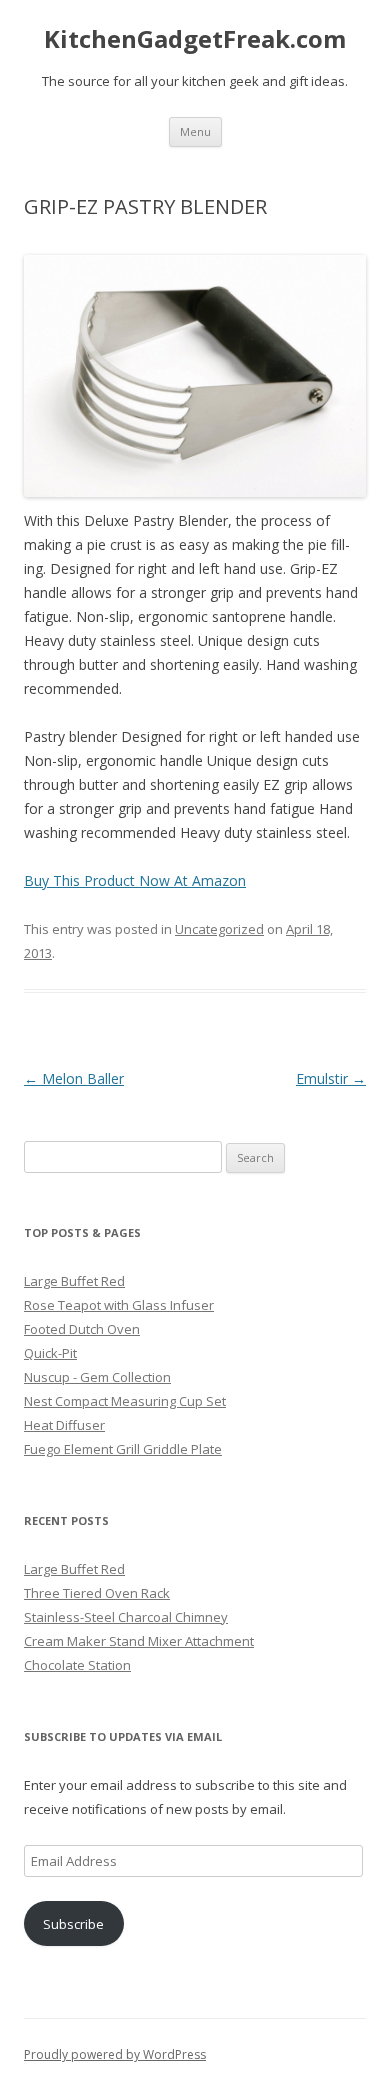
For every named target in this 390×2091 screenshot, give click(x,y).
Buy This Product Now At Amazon (135, 880)
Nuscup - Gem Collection (97, 1377)
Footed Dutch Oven (82, 1329)
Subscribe (73, 1924)
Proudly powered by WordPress (115, 2054)
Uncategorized (219, 929)
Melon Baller (74, 1078)
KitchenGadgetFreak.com (195, 39)
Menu (195, 131)
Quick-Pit (50, 1353)
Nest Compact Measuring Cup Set (125, 1401)
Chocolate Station (77, 1665)
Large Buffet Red (74, 1281)
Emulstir (331, 1078)
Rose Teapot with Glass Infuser (119, 1305)
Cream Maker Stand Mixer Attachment (139, 1641)
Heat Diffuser (64, 1425)
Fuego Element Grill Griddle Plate (123, 1449)
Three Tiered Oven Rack (97, 1593)
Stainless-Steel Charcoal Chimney (126, 1617)
